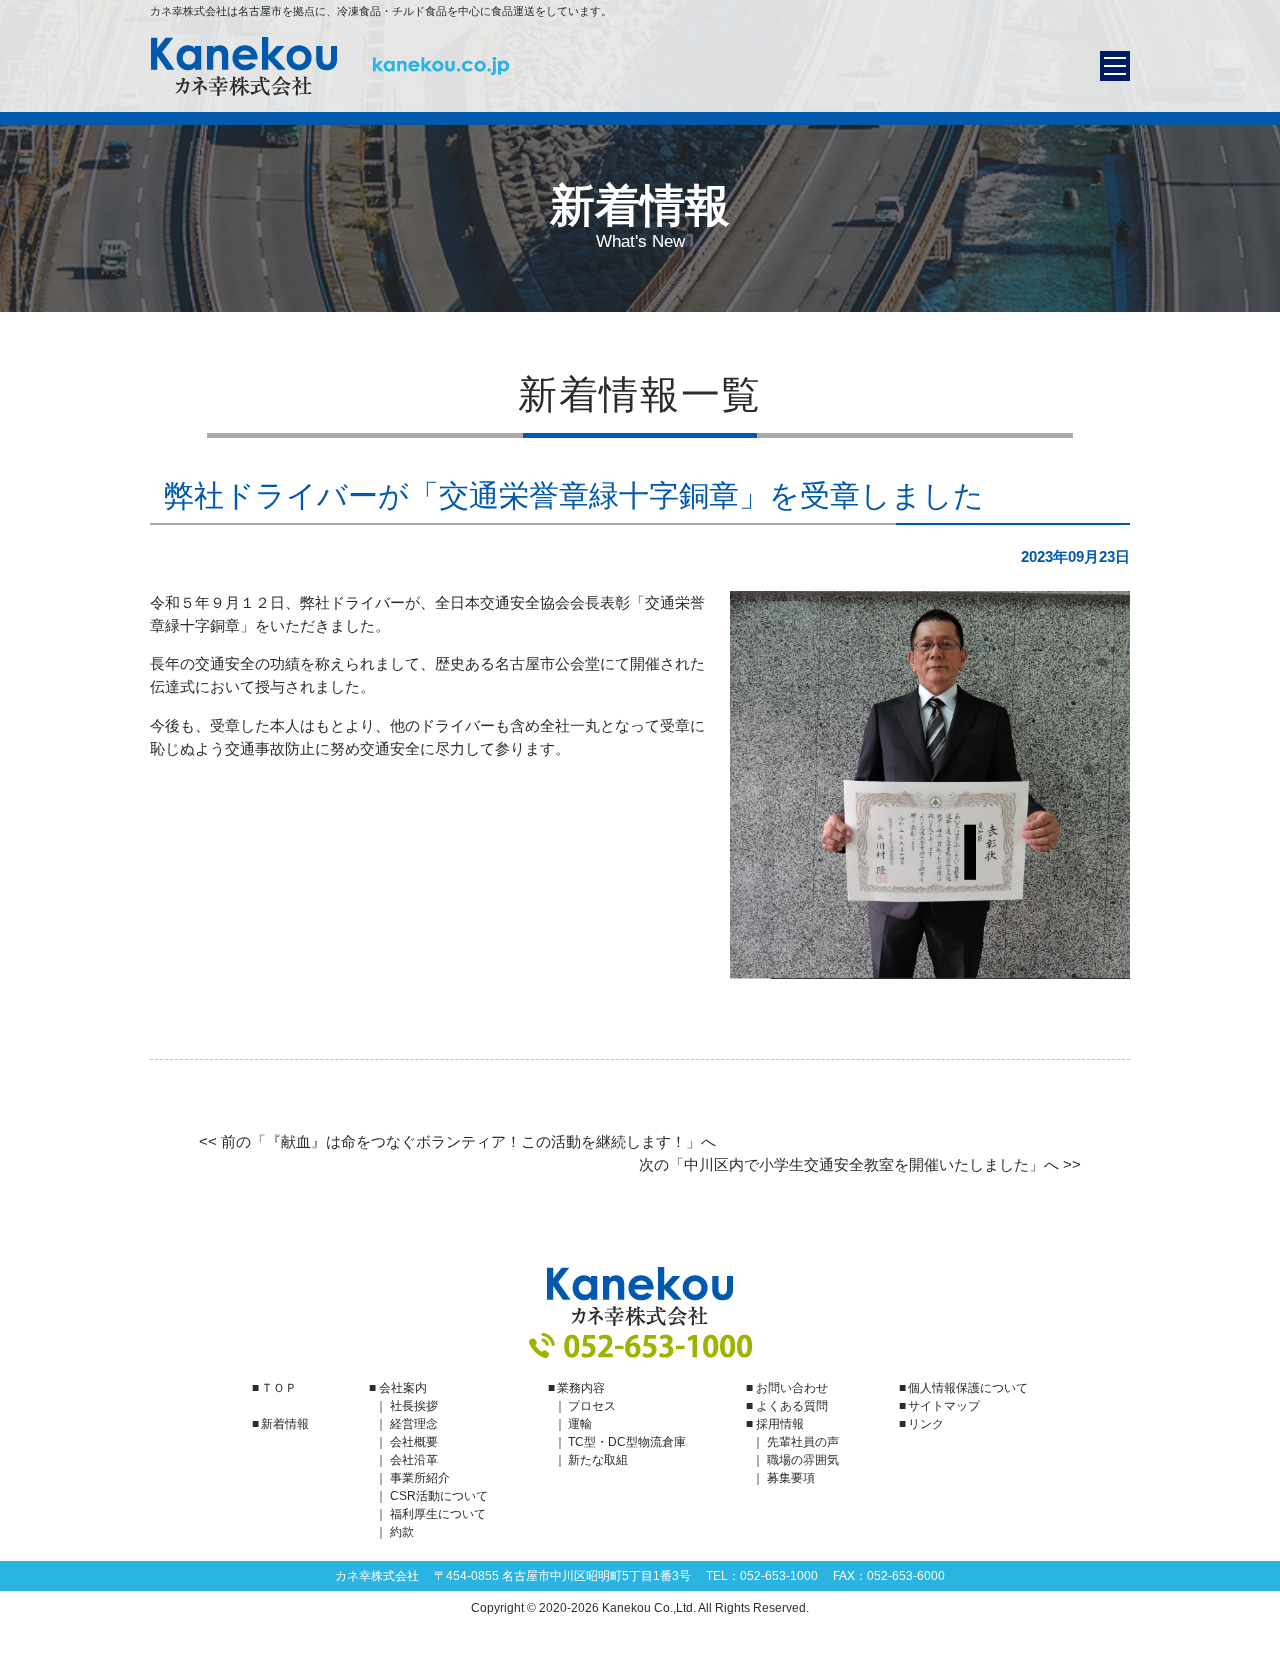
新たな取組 (598, 1460)
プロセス (592, 1406)
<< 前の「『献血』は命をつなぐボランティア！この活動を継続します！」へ (457, 1141)
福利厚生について (438, 1514)
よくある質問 (792, 1406)
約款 (402, 1532)
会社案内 (403, 1388)
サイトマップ (944, 1406)
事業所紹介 (420, 1478)
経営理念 (414, 1424)
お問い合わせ (792, 1388)
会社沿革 (414, 1460)
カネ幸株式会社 (330, 66)
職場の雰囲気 (803, 1460)
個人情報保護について (968, 1388)
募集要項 (791, 1478)
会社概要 (414, 1442)
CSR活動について (439, 1496)
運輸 (580, 1424)
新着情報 (285, 1424)
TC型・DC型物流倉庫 (627, 1442)
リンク (926, 1424)
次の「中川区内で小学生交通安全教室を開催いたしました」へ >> (860, 1164)
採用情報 (780, 1424)
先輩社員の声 (803, 1442)
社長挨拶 (414, 1406)
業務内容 (581, 1388)
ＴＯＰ (279, 1388)
